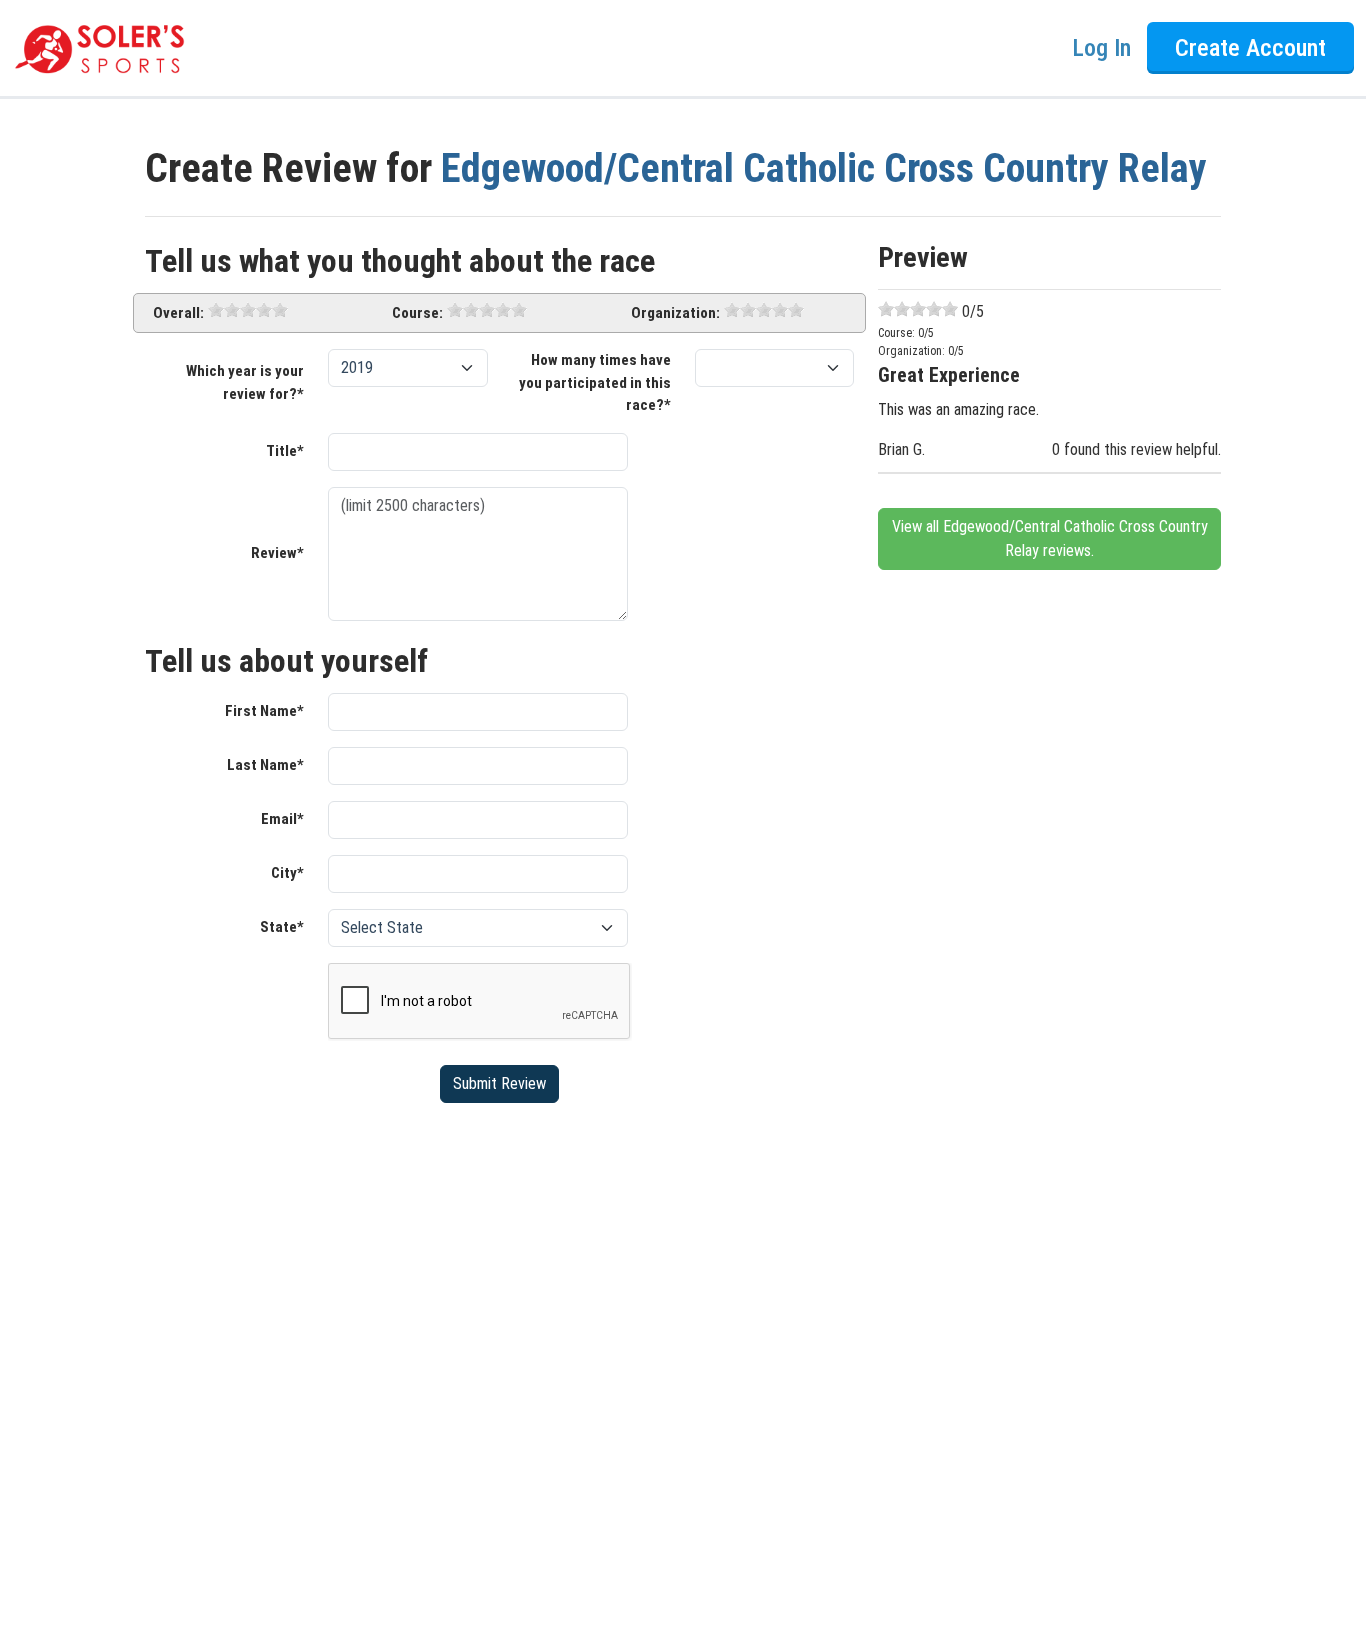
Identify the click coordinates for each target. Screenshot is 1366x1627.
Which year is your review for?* (245, 382)
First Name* (264, 711)
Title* (285, 451)
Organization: (675, 313)
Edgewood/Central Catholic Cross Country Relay (824, 168)
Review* (277, 553)
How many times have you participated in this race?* (595, 382)
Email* (282, 819)
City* (287, 873)
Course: (417, 313)
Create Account (1250, 48)
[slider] (248, 310)
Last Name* (265, 765)
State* (282, 927)
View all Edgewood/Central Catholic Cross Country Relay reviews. (1050, 538)
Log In (1101, 48)
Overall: (178, 313)
